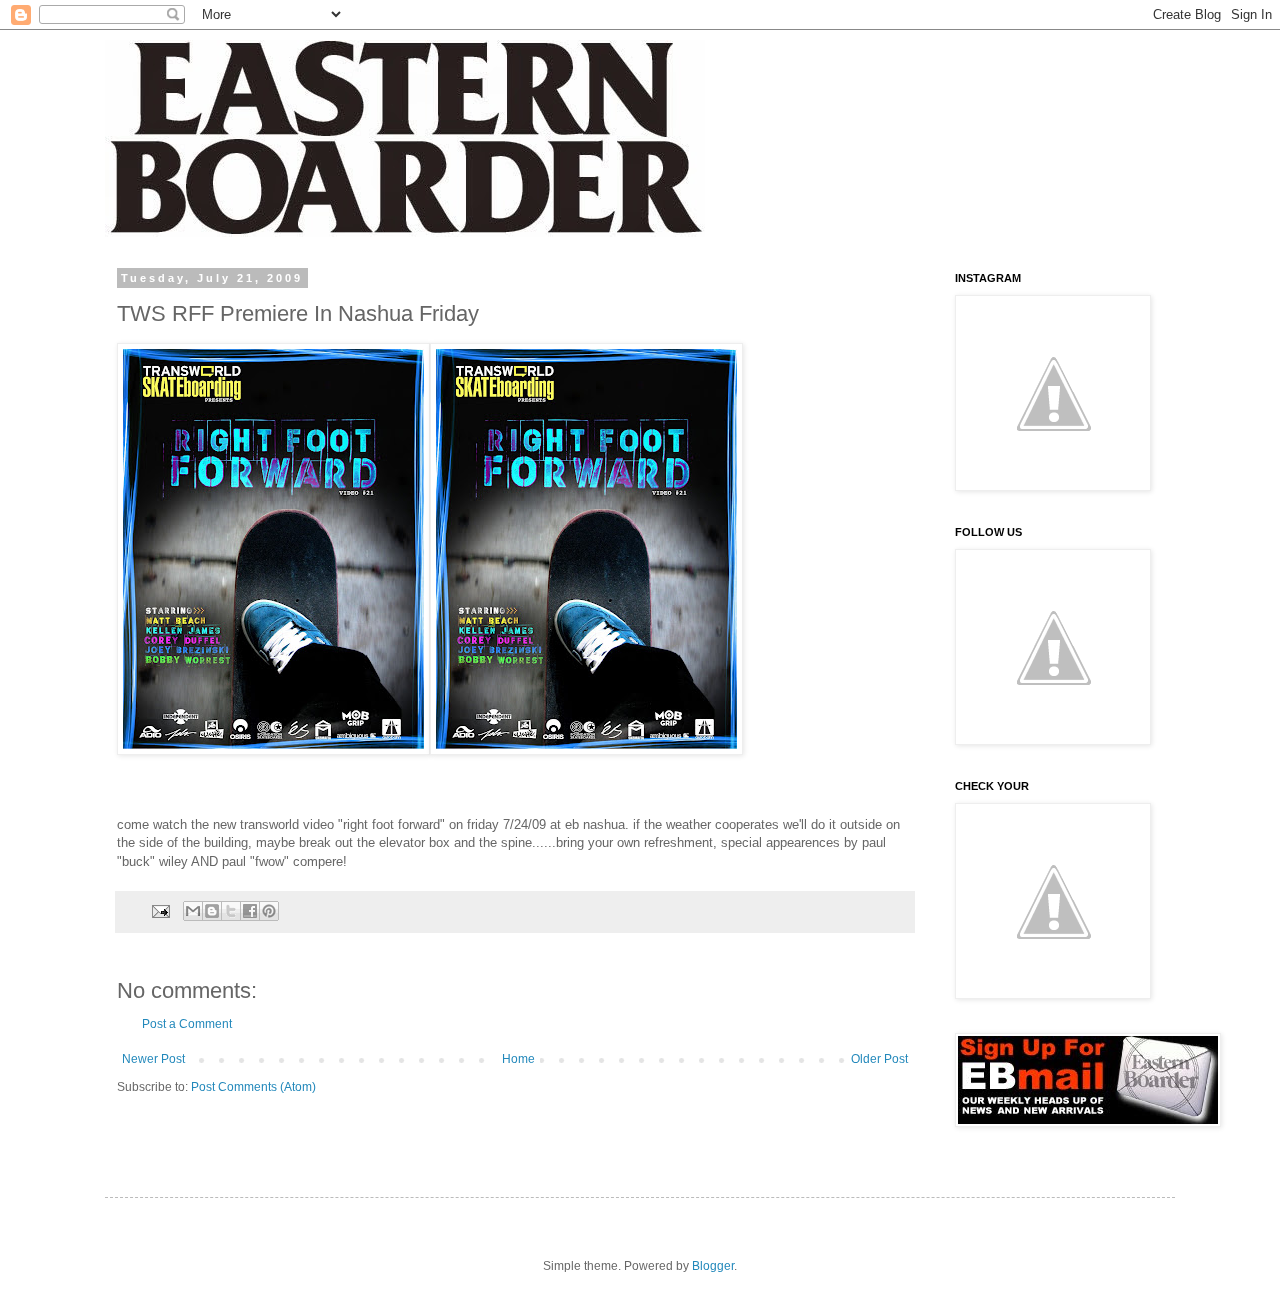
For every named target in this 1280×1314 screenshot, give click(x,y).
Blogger (713, 1266)
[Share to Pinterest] (269, 911)
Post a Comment (187, 1024)
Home (518, 1059)
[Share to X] (231, 911)
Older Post (879, 1059)
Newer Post (153, 1059)
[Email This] (193, 911)
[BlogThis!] (212, 911)
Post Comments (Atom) (253, 1087)
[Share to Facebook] (250, 911)
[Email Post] (160, 910)
